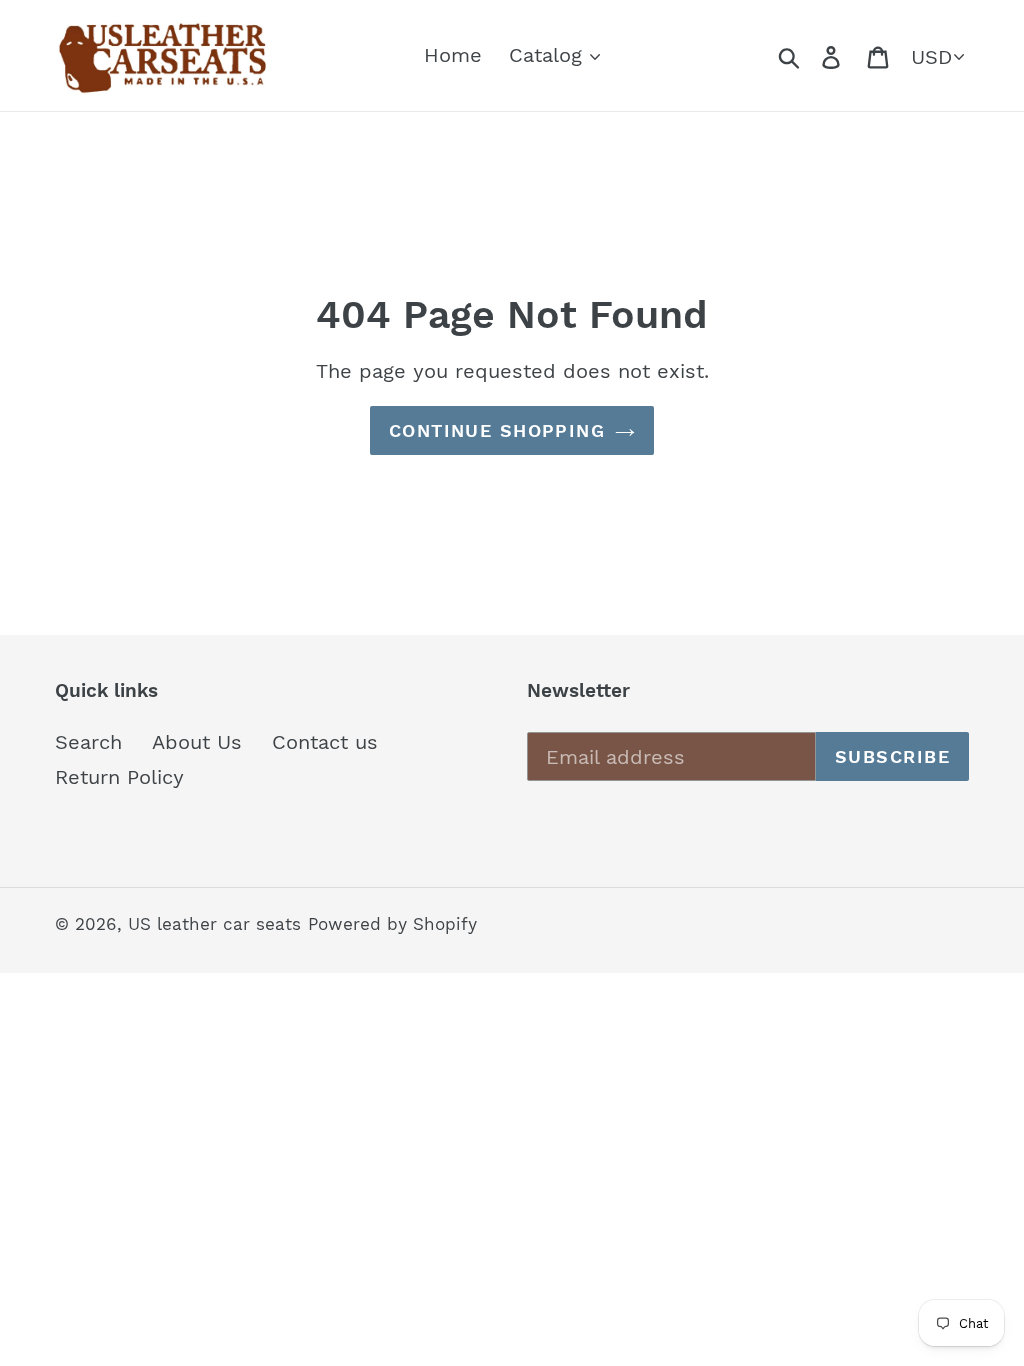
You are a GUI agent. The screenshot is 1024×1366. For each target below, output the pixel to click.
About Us (197, 742)
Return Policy (119, 777)
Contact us (325, 742)
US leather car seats (214, 924)
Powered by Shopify (392, 924)
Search (88, 742)
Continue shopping (497, 430)
